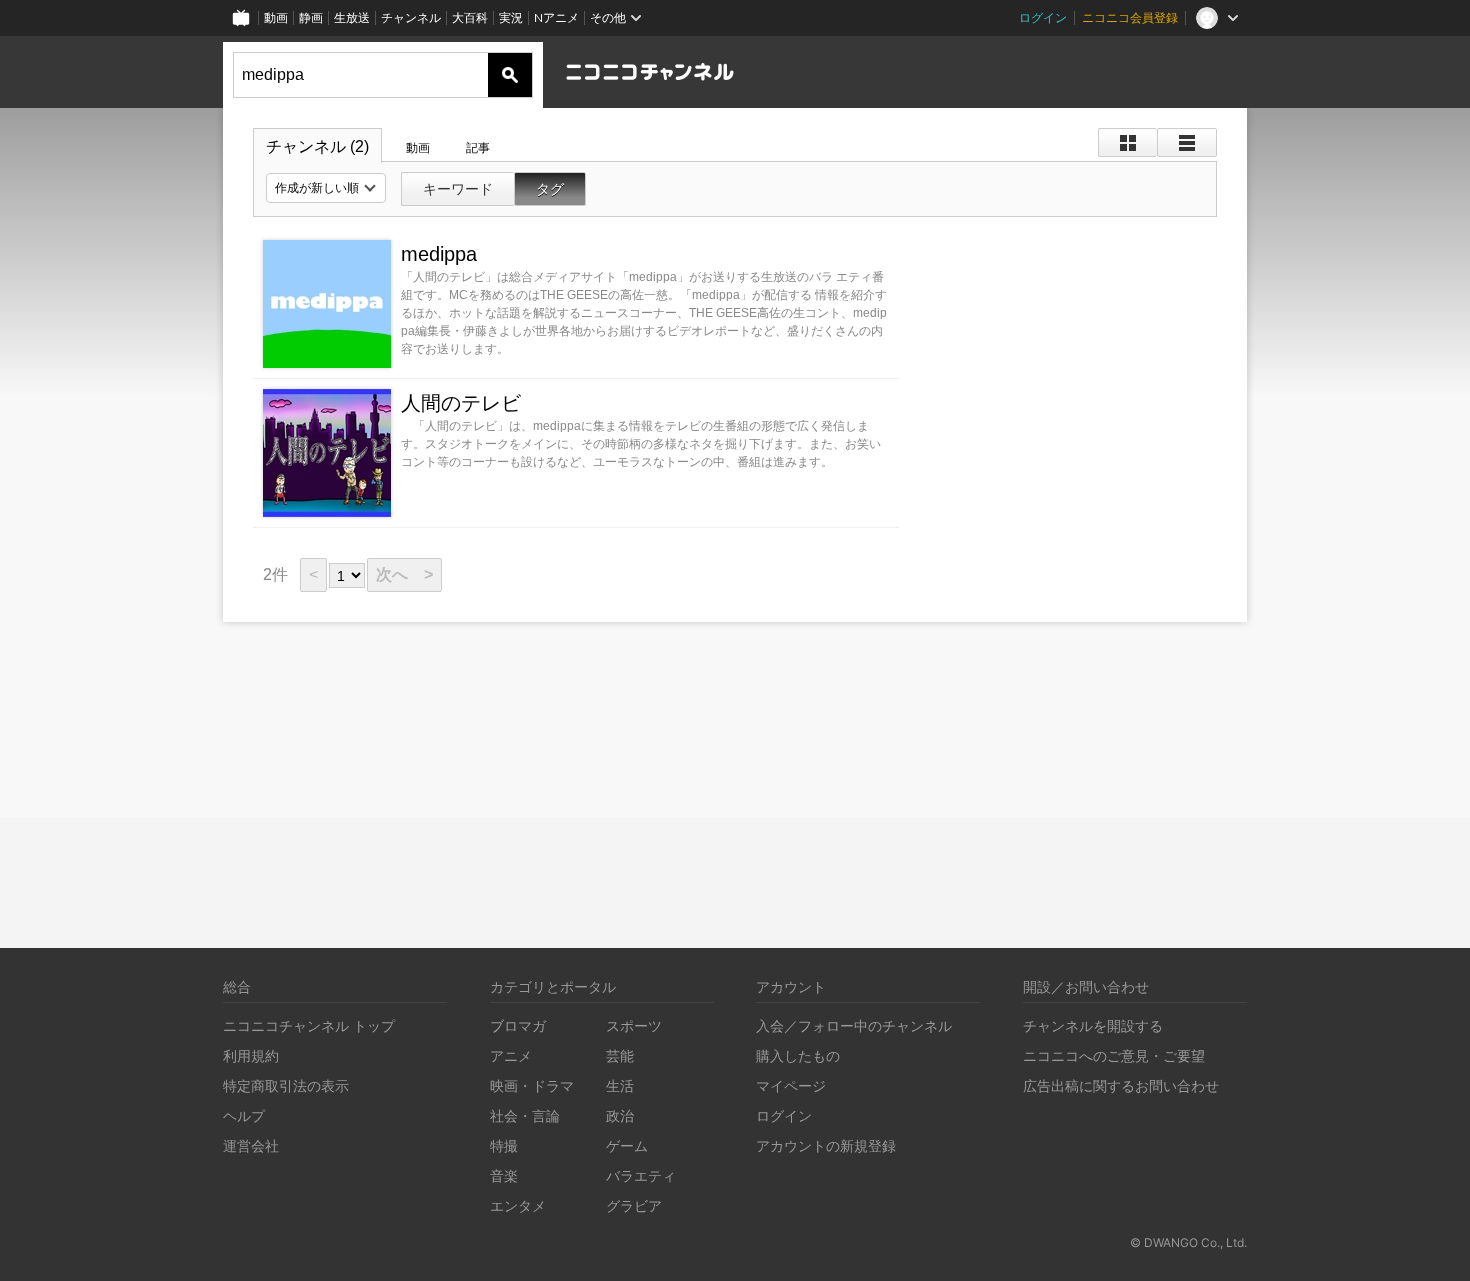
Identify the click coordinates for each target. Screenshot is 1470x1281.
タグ (550, 189)
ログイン (1043, 17)
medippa (439, 254)
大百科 (470, 17)
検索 (510, 75)
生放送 (352, 17)
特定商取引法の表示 (286, 1085)
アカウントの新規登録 (826, 1145)
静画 (311, 17)
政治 (620, 1115)
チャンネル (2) (317, 146)
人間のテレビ (461, 403)
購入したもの (798, 1055)
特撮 (504, 1145)
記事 (478, 148)
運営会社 (251, 1145)
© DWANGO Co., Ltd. (1188, 1242)
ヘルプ (244, 1115)
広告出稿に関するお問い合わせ (1121, 1085)
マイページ (791, 1085)
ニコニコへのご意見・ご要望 (1114, 1055)
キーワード (458, 189)
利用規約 (251, 1055)
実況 (511, 17)
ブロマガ (518, 1025)
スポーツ (634, 1025)
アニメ (511, 1055)
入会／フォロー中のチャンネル (854, 1025)
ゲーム (627, 1145)
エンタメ (518, 1205)
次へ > (404, 574)
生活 (620, 1085)
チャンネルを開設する (1093, 1025)
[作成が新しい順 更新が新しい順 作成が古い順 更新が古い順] (326, 188)
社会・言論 (525, 1115)
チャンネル (411, 17)
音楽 (504, 1175)
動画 (276, 17)
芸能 (620, 1055)
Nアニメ (556, 17)
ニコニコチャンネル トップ (309, 1025)
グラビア (634, 1205)
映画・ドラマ (532, 1085)
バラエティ (641, 1175)
